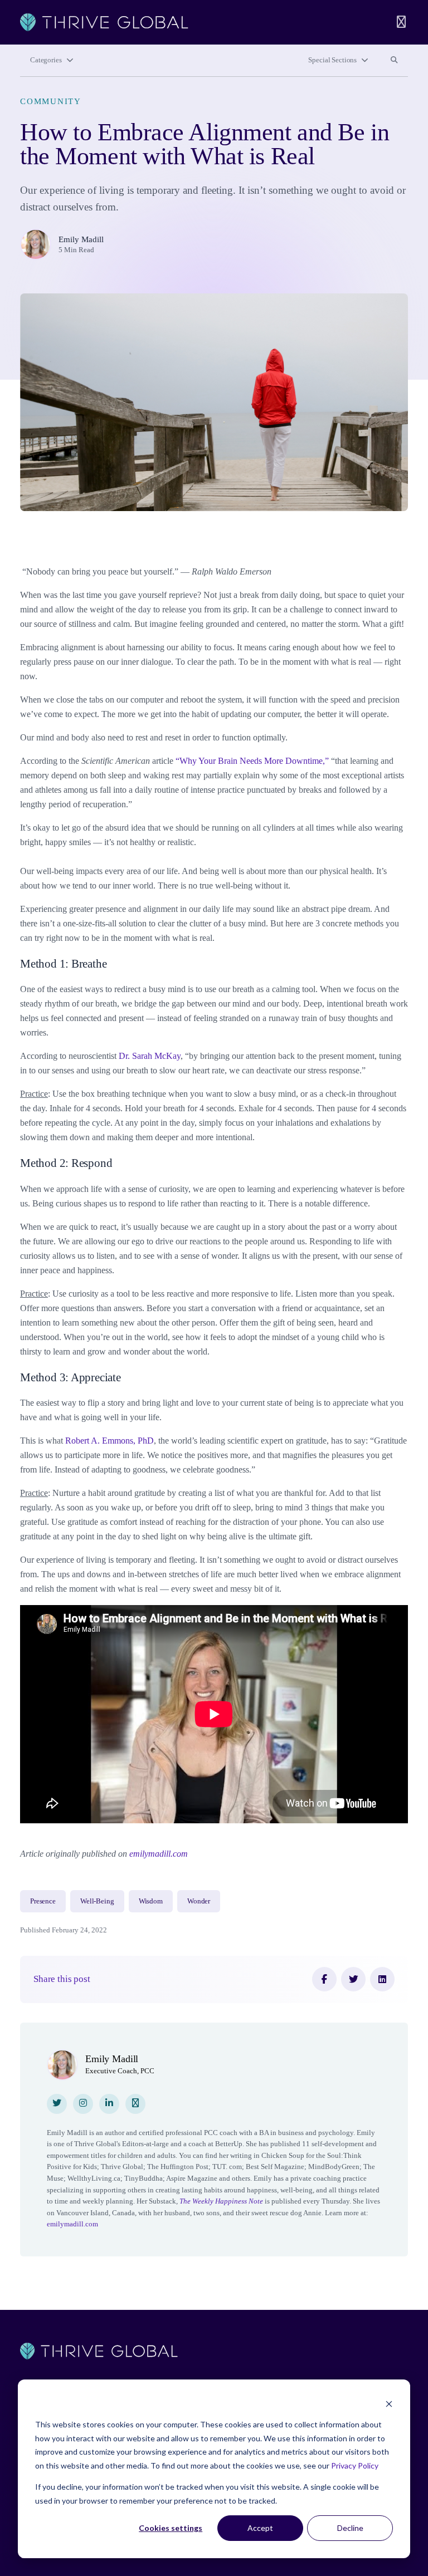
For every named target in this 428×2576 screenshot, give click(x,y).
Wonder (199, 1901)
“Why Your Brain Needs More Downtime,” (252, 761)
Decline (350, 2528)
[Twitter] (353, 1979)
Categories (46, 60)
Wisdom (151, 1901)
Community (51, 101)
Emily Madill (81, 239)
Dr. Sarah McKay (150, 1056)
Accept (260, 2528)
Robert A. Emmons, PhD (110, 1441)
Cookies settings (171, 2528)
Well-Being (97, 1901)
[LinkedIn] (382, 1979)
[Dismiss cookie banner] (389, 2404)
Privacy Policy (355, 2465)
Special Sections (332, 60)
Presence (43, 1901)
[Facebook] (324, 1979)
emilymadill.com (159, 1854)
